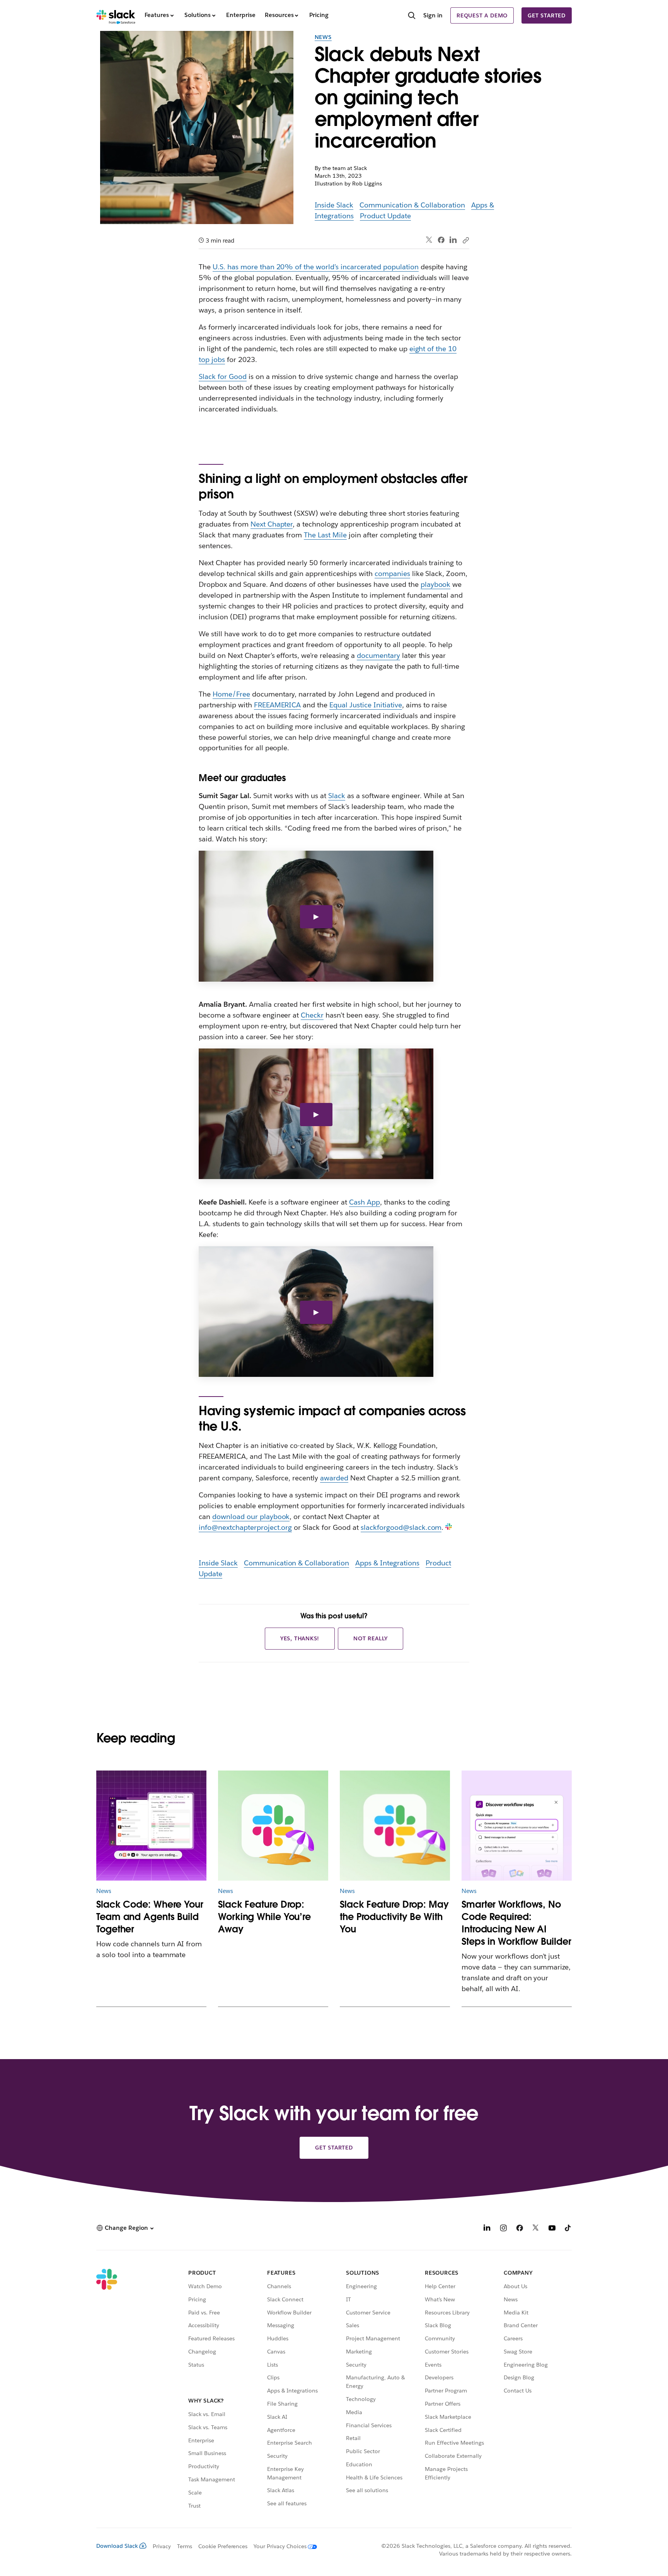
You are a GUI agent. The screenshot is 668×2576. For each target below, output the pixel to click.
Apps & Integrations (387, 1563)
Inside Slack (334, 205)
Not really (371, 1638)
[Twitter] (429, 240)
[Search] (412, 16)
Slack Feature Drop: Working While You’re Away (264, 1917)
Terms (185, 2546)
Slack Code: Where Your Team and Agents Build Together (150, 1917)
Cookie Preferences (223, 2546)
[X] (536, 2229)
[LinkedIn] (453, 240)
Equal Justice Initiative (366, 705)
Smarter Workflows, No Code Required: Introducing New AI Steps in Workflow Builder (516, 1923)
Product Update (385, 216)
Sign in (433, 15)
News (323, 37)
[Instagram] (503, 2229)
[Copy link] (465, 240)
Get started (547, 15)
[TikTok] (568, 2229)
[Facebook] (441, 240)
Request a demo (482, 15)
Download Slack (117, 2546)
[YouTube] (552, 2229)
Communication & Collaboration (412, 205)
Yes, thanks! (300, 1638)
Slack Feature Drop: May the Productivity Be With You (394, 1917)
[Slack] (116, 15)
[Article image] (151, 1826)
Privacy (162, 2546)
